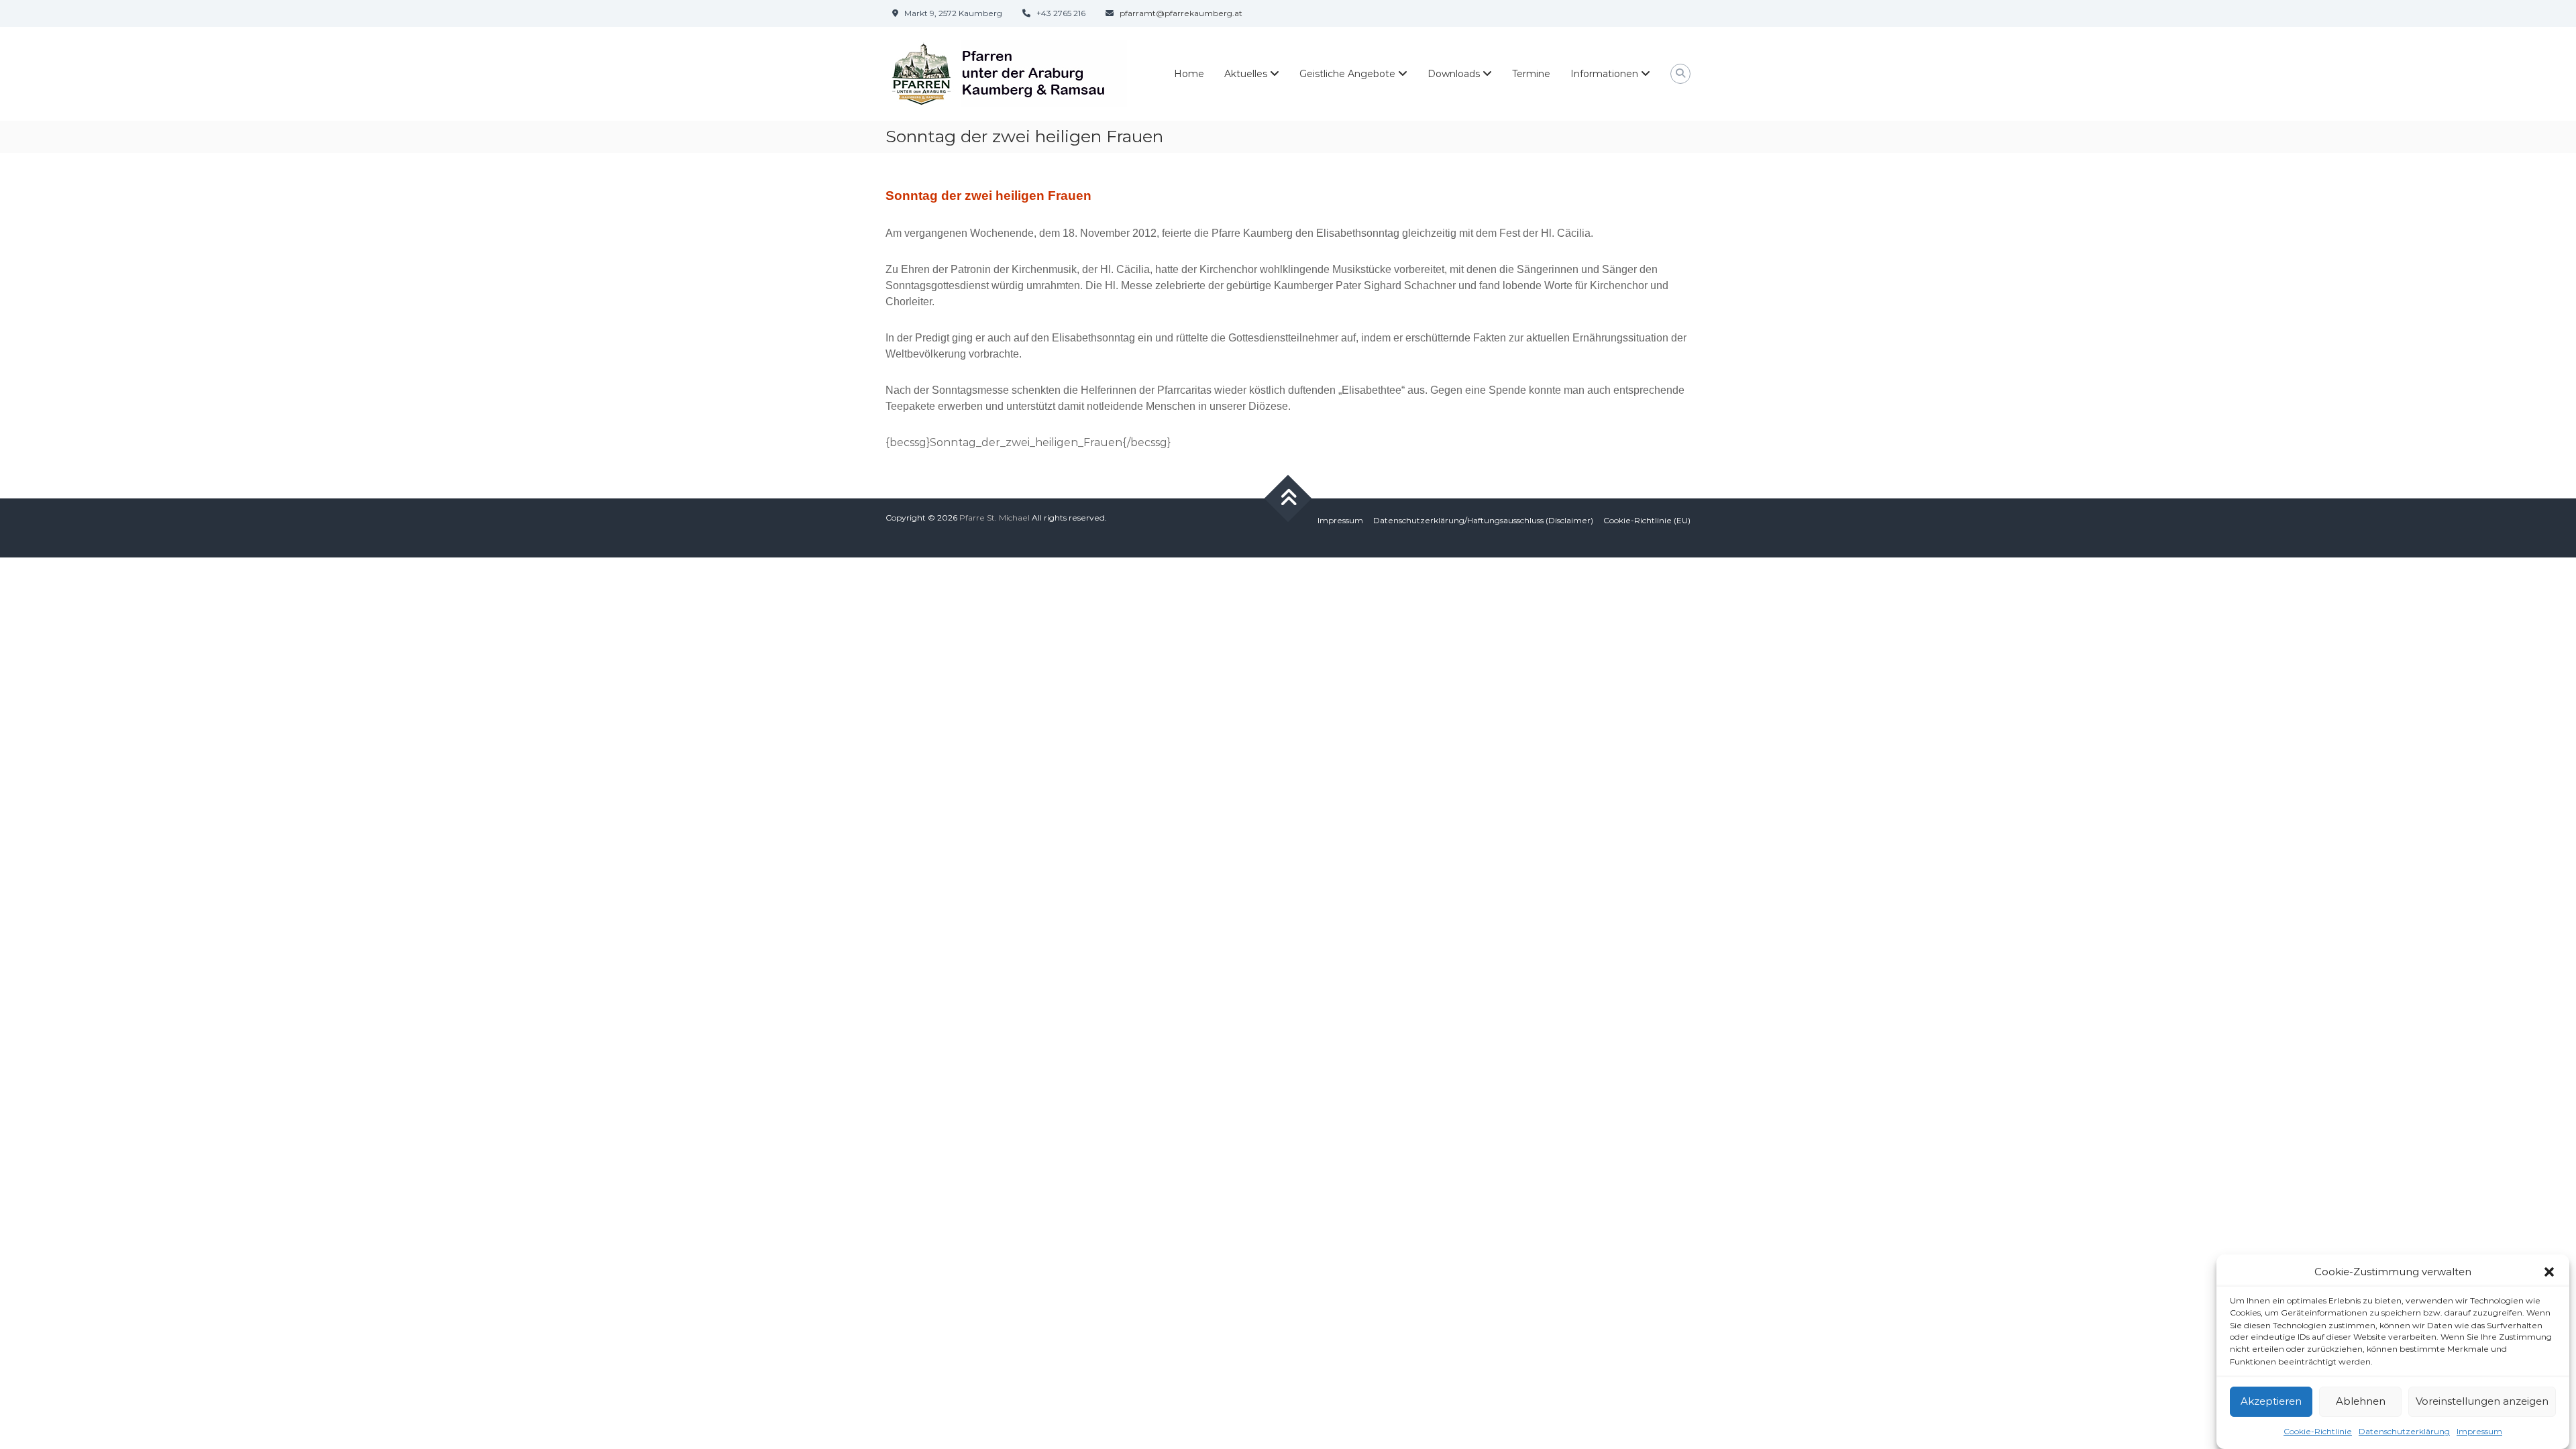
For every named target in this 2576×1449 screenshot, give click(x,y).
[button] (2549, 1272)
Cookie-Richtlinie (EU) (1647, 520)
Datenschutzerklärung (2404, 1431)
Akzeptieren (2271, 1401)
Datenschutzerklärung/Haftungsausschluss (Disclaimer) (1483, 520)
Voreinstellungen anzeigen (2482, 1401)
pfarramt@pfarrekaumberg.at (1181, 13)
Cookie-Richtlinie (2318, 1431)
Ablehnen (2361, 1401)
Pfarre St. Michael (995, 518)
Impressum (2479, 1431)
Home (1189, 74)
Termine (1531, 74)
